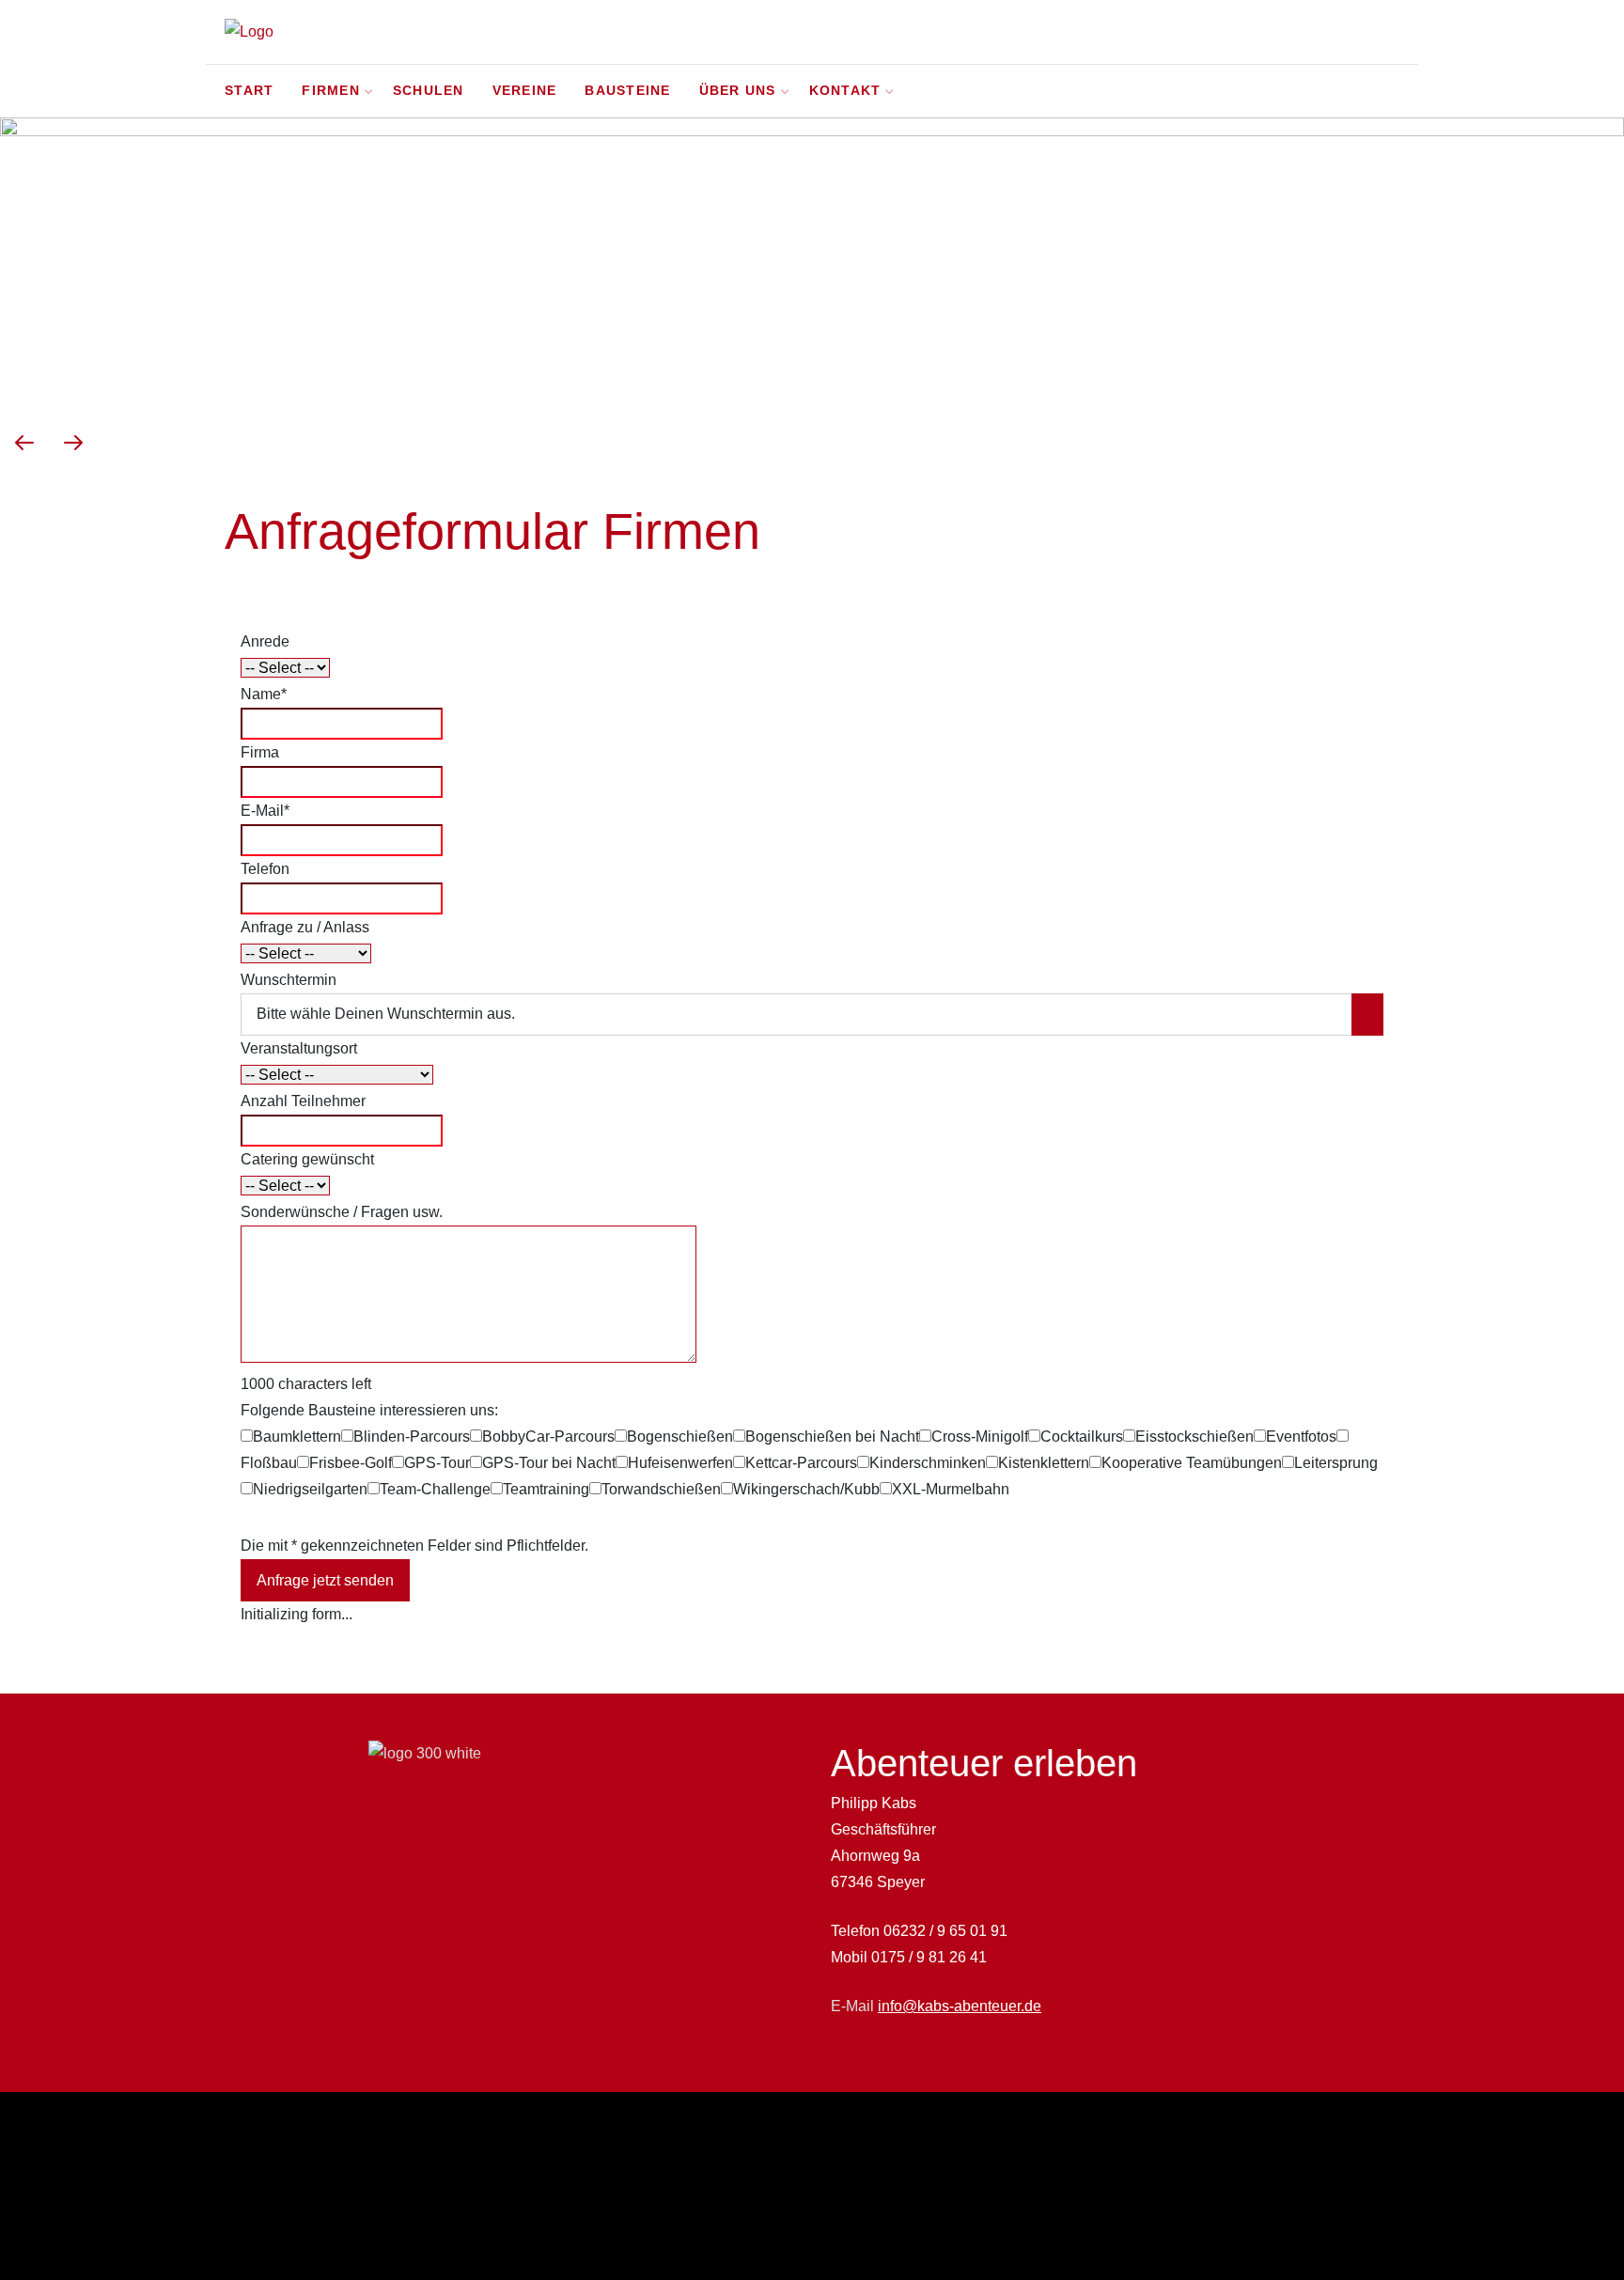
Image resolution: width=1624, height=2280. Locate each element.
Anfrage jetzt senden (325, 1580)
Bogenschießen (680, 1437)
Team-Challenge (435, 1489)
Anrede (265, 641)
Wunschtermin (289, 980)
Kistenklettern (1044, 1463)
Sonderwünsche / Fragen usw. (342, 1212)
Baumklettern (297, 1437)
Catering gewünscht (307, 1159)
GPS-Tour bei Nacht (549, 1463)
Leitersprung (1336, 1463)
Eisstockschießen (1195, 1437)
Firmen (331, 91)
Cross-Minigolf (980, 1437)
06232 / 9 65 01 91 (945, 1931)
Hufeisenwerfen (680, 1463)
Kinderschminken (928, 1463)
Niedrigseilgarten (310, 1489)
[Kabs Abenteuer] (366, 32)
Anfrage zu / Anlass (305, 927)
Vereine (525, 91)
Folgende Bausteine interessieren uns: (369, 1410)
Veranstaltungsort (299, 1048)
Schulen (429, 91)
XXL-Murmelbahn (951, 1489)
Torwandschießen (661, 1489)
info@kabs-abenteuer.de (960, 2006)
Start (249, 91)
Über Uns (738, 91)
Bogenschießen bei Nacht (832, 1437)
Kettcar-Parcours (801, 1463)
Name (264, 694)
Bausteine (627, 91)
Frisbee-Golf (351, 1463)
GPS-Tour (437, 1463)
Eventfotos (1301, 1437)
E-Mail (265, 811)
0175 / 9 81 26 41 (929, 1957)
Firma (260, 752)
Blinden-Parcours (412, 1437)
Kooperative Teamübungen (1192, 1463)
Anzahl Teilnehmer (303, 1101)
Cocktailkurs (1082, 1437)
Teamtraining (546, 1489)
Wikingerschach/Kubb (806, 1489)
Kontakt (845, 91)
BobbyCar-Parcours (548, 1437)
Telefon (265, 869)
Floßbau (269, 1463)
